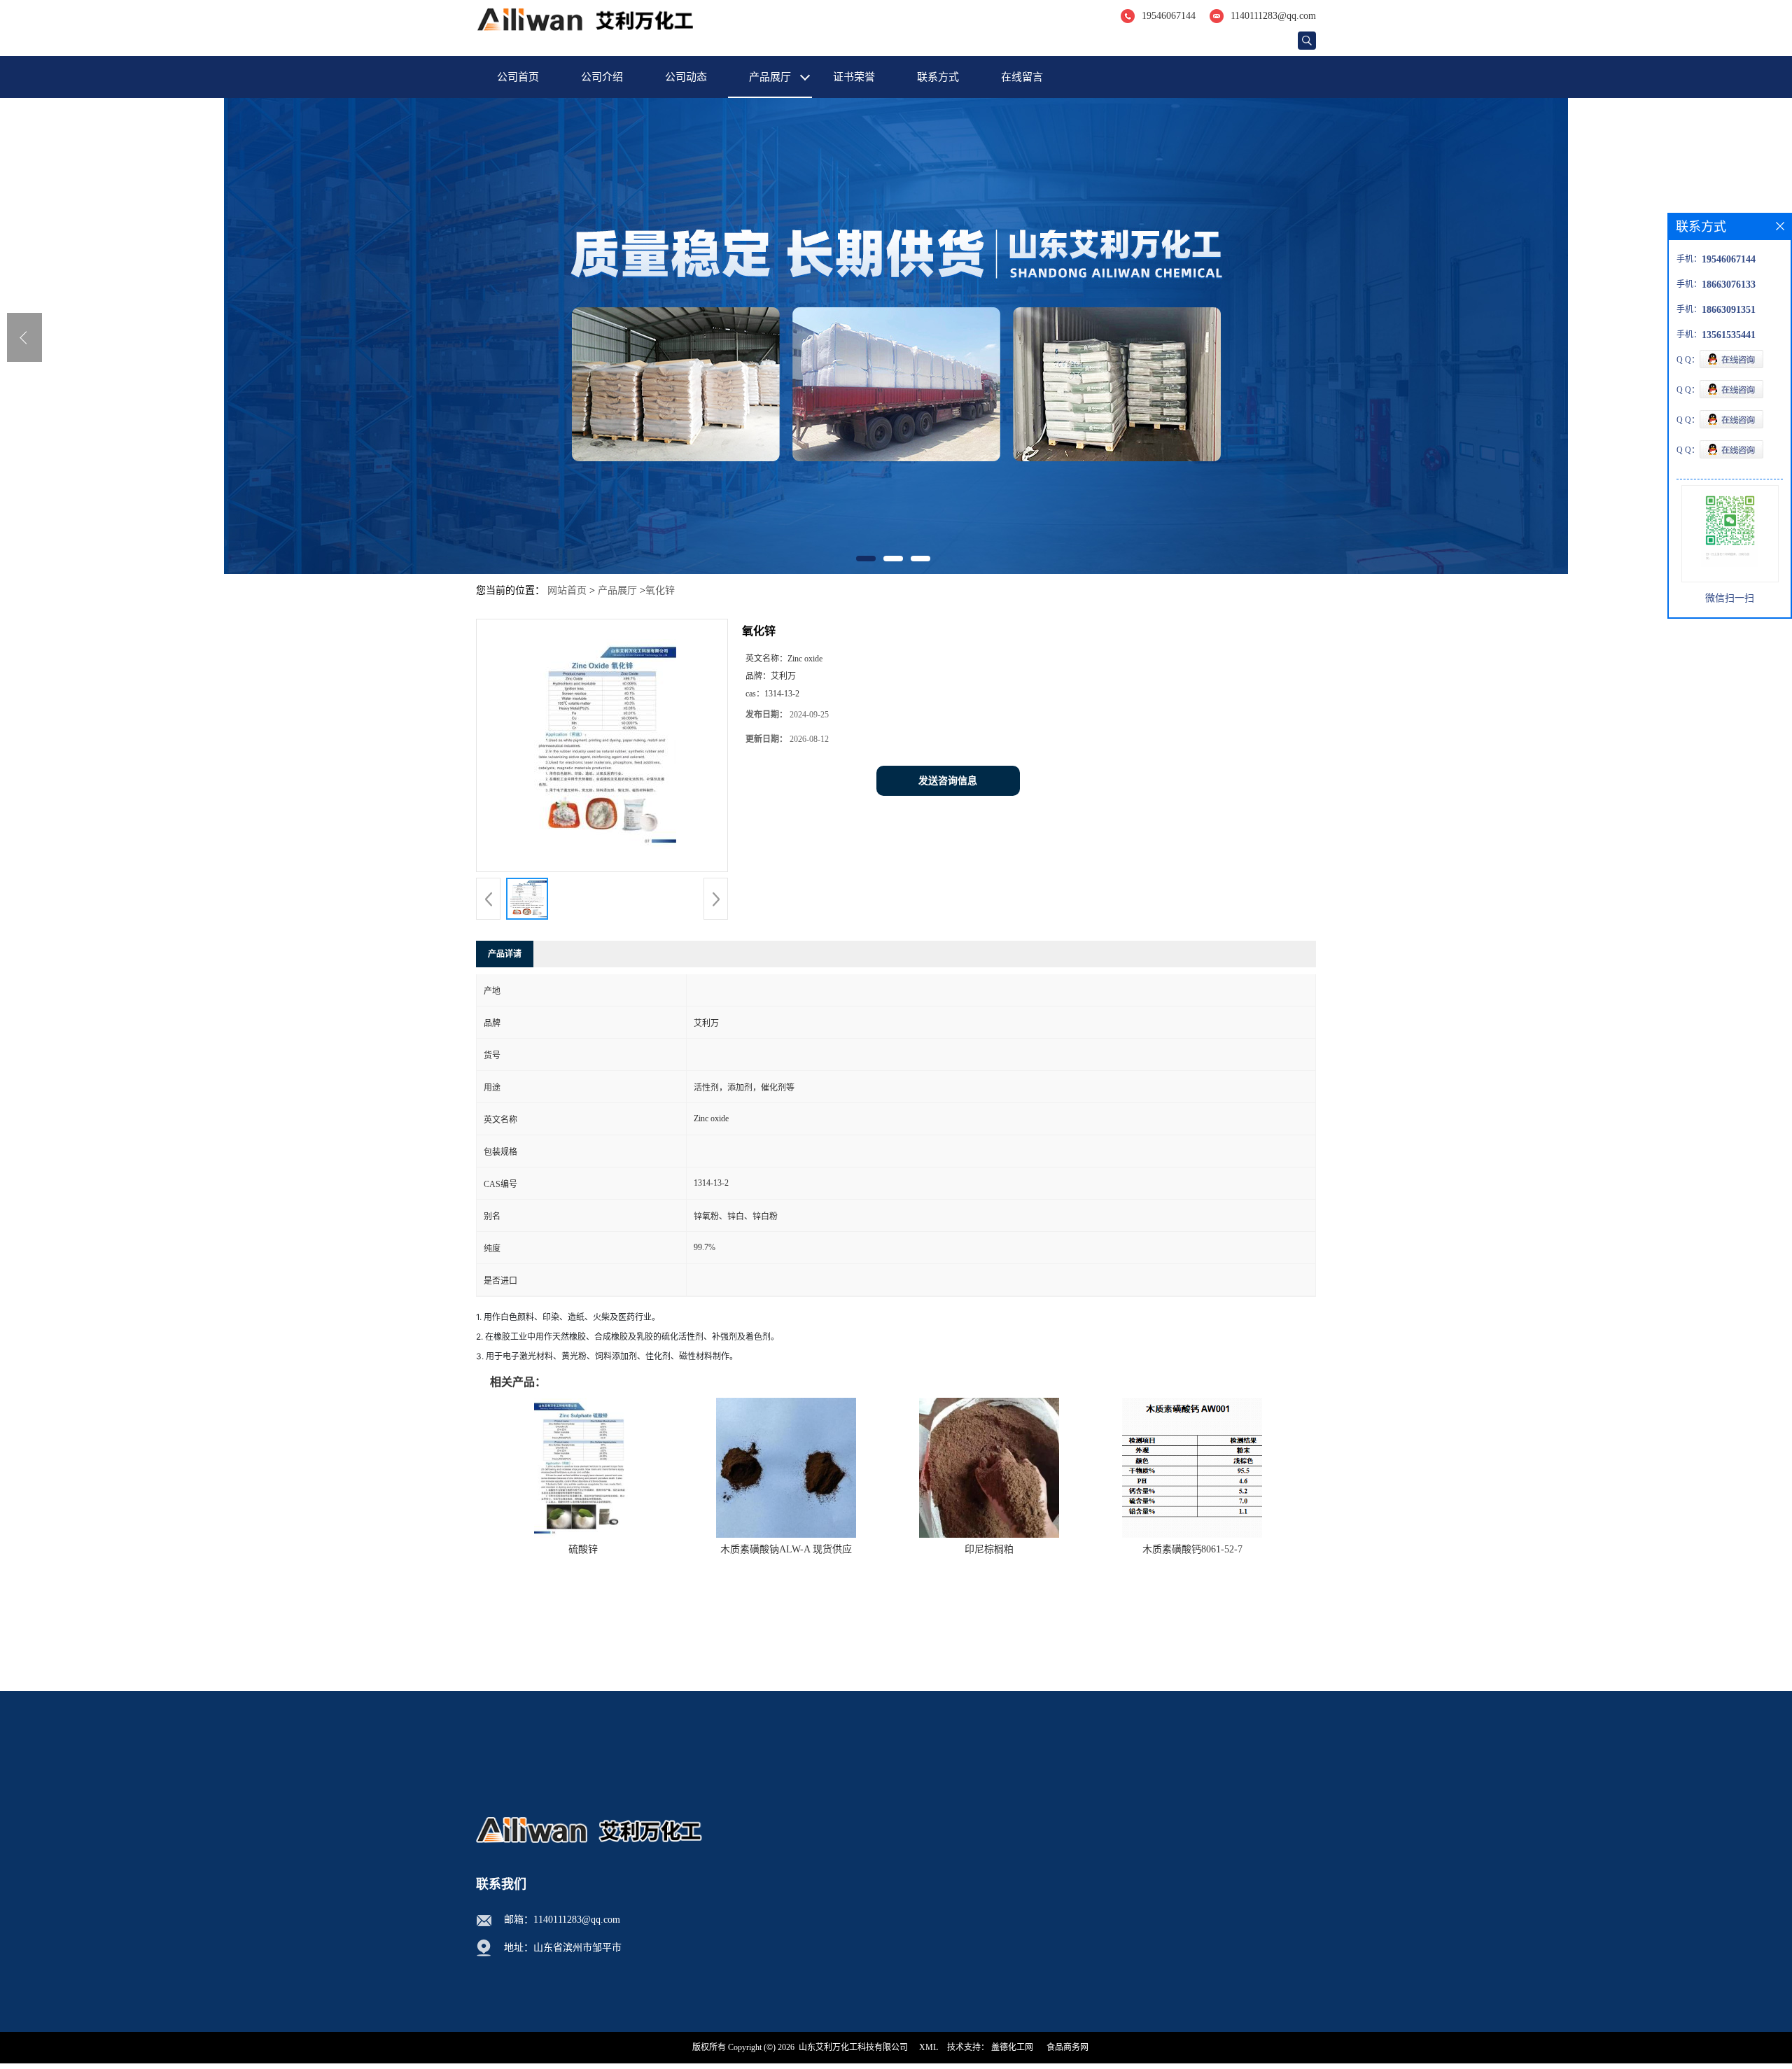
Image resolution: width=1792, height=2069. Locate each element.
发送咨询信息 (948, 781)
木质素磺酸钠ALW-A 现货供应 (786, 1549)
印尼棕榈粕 (989, 1549)
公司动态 (686, 77)
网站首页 (567, 590)
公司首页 (518, 77)
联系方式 (938, 77)
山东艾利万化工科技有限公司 (853, 2047)
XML (929, 2047)
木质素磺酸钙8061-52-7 (1192, 1549)
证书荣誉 (854, 77)
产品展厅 (770, 77)
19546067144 (1169, 16)
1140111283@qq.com (1273, 16)
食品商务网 (1067, 2047)
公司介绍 (602, 77)
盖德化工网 (1012, 2047)
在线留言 (1022, 77)
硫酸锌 (583, 1549)
